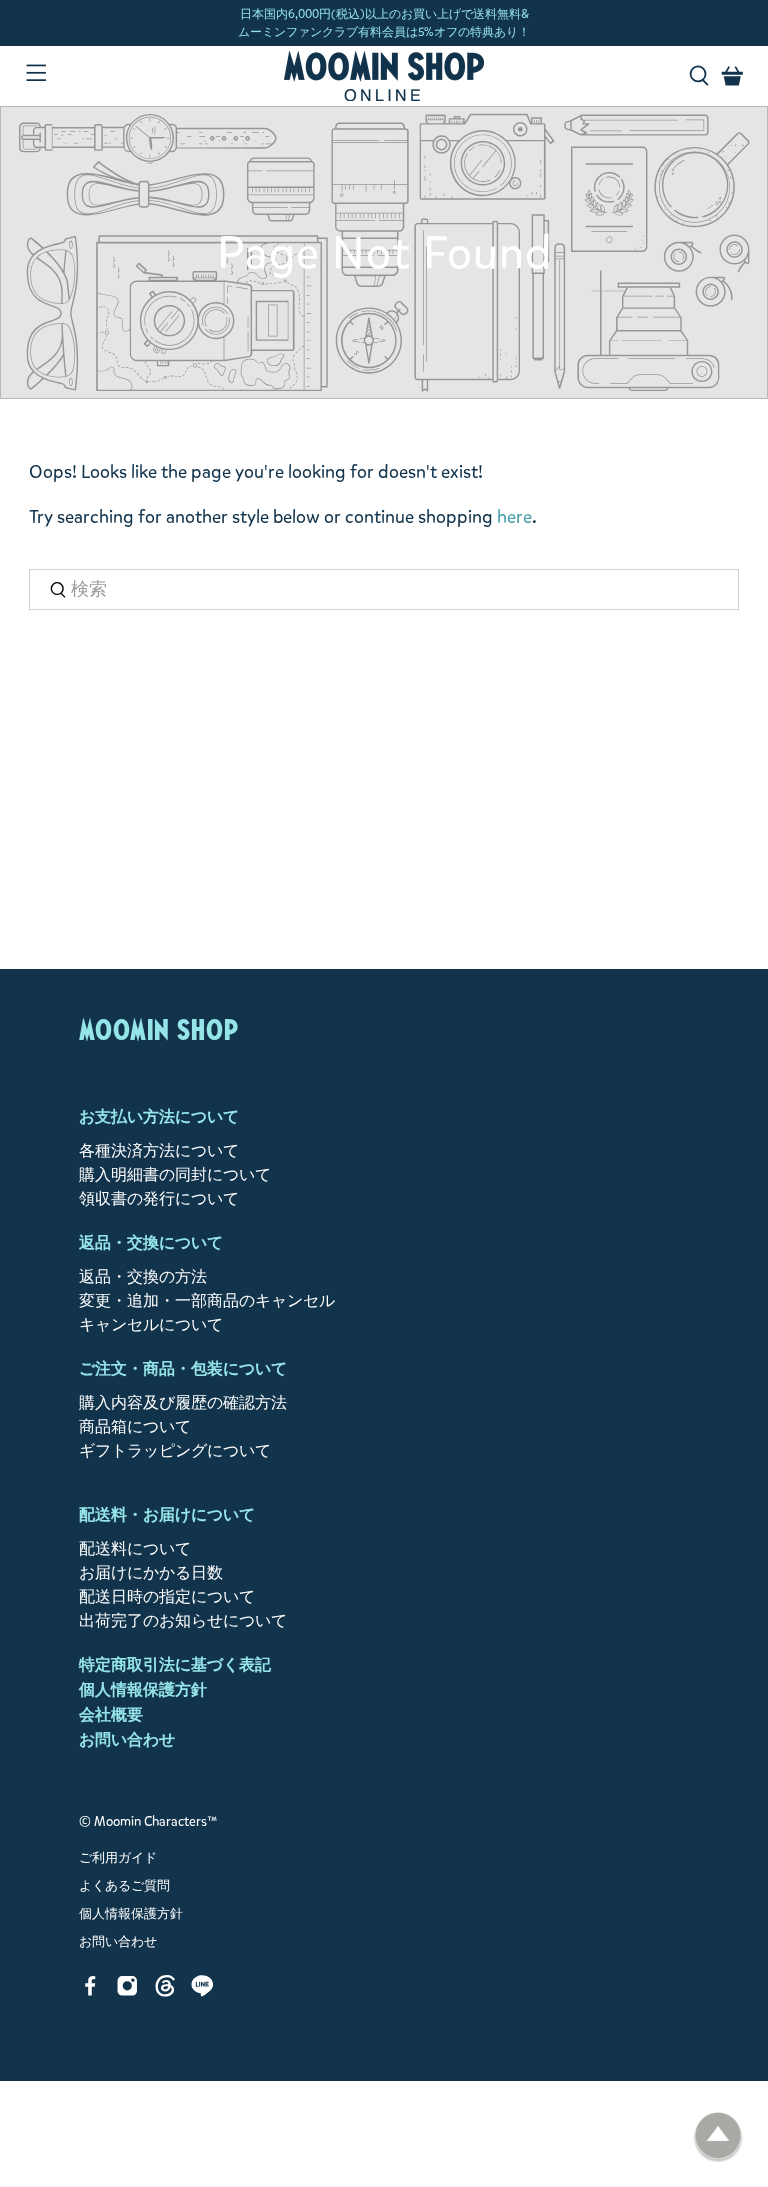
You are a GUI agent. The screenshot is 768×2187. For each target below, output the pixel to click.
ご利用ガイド (118, 1858)
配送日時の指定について (167, 1596)
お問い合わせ (127, 1739)
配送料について (135, 1548)
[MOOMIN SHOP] (384, 76)
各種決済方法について (159, 1150)
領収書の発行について (159, 1198)
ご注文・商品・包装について (183, 1368)
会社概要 (111, 1714)
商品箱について (135, 1426)
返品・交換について (151, 1242)
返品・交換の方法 (143, 1276)
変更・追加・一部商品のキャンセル (207, 1300)
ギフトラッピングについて (175, 1450)
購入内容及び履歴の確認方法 (183, 1402)
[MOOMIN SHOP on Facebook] (90, 1991)
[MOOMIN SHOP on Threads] (165, 1991)
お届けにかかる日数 (151, 1572)
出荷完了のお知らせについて (183, 1620)
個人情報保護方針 (143, 1689)
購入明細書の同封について (175, 1174)
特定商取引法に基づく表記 (175, 1664)
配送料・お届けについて (167, 1514)
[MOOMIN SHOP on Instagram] (127, 1991)
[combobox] (384, 589)
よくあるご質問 (124, 1886)
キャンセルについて (151, 1324)
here (514, 517)
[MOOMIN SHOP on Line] (202, 1991)
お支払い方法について (159, 1116)
